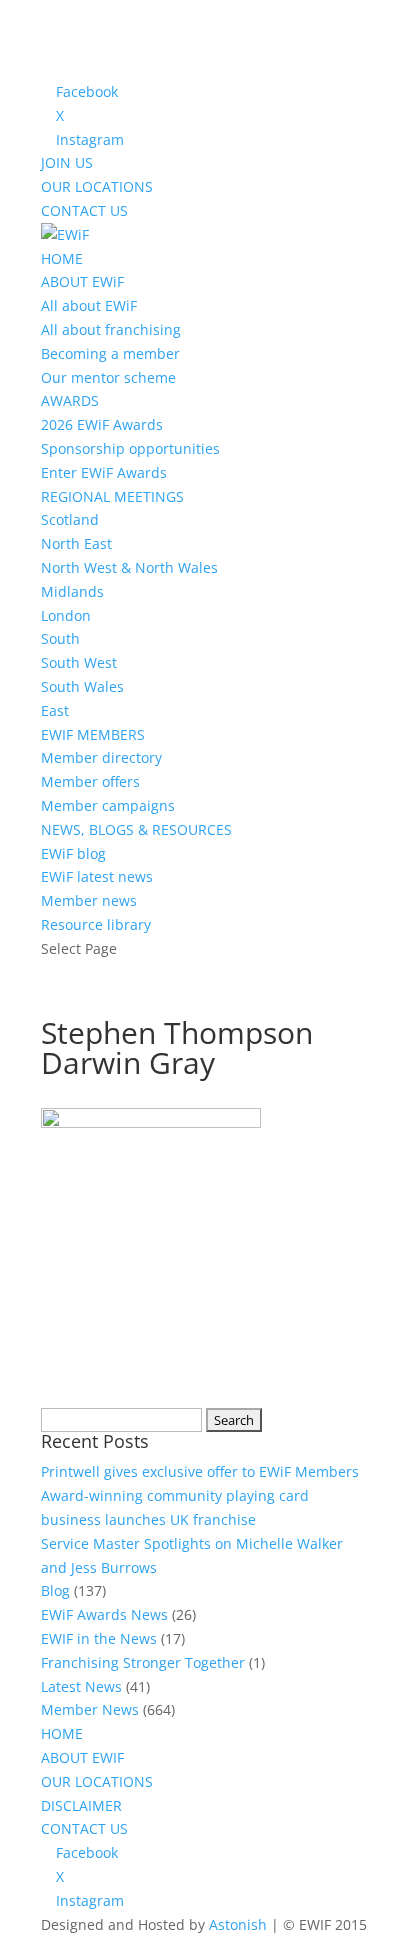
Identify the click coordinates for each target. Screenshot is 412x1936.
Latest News (81, 1686)
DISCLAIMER (81, 1805)
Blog (55, 1590)
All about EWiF (89, 305)
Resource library (96, 924)
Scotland (70, 519)
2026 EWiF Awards (102, 424)
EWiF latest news (97, 876)
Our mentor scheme (108, 377)
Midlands (72, 591)
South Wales (82, 686)
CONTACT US (84, 210)
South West (79, 662)
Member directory (101, 757)
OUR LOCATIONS (97, 186)
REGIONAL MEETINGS (112, 496)
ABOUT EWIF (82, 1757)
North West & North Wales (129, 567)
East (55, 710)
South (60, 638)
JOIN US (67, 162)
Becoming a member (110, 353)
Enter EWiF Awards (104, 472)
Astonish (238, 1924)
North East (76, 543)
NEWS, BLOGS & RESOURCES (136, 829)
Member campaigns (108, 805)
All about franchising (111, 329)
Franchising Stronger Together (143, 1662)
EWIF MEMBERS (93, 734)
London (66, 615)
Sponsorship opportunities (130, 448)
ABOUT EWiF (82, 281)
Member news (89, 900)
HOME (62, 258)
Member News (90, 1709)
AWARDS (70, 400)
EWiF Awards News (104, 1614)
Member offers (90, 781)
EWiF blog (73, 853)
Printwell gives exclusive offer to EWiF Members (200, 1471)
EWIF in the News (99, 1638)
